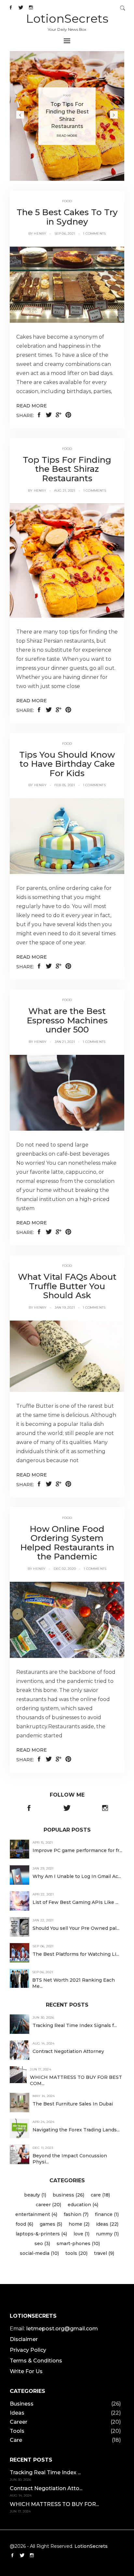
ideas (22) (107, 2224)
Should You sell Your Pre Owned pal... (76, 1928)
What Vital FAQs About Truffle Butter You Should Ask (67, 1286)
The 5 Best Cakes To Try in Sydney (67, 217)
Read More (67, 136)
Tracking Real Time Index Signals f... (75, 2025)
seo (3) (42, 2244)
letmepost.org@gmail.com (62, 2329)
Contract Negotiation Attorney (68, 2051)
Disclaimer (24, 2339)
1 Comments (94, 233)
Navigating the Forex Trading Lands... (76, 2130)
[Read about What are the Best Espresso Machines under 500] (67, 1092)
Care (16, 2440)
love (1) (81, 2234)
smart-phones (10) (78, 2244)
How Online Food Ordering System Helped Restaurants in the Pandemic (67, 1543)
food (67, 201)
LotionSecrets (67, 18)
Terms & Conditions (36, 2361)
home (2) (79, 2224)
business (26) (68, 2195)
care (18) (100, 2195)
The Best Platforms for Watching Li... (76, 1954)
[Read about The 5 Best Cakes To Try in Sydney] (67, 284)
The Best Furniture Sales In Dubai (73, 2104)
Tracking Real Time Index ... (45, 2472)
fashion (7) (76, 2214)
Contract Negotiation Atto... (46, 2488)
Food (67, 96)
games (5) (51, 2224)
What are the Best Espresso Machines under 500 (67, 1020)
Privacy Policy (28, 2350)
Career (19, 2422)
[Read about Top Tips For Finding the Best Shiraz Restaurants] (67, 560)
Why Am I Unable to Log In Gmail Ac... (77, 1876)
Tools (17, 2431)
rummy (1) (107, 2234)
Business (22, 2404)
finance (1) (107, 2214)
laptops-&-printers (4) (41, 2234)
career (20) (48, 2205)
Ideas (17, 2413)
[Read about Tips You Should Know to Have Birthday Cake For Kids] (67, 836)
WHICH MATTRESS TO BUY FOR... (54, 2504)
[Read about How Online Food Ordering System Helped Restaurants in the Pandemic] (67, 1619)
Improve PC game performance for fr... (77, 1850)
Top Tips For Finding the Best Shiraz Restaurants (67, 469)
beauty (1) (35, 2195)
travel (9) (104, 2253)
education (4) (83, 2205)
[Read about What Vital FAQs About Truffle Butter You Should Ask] (67, 1356)
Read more (32, 406)
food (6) (24, 2224)
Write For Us (26, 2371)
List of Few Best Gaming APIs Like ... (75, 1902)
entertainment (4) (36, 2214)
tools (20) (76, 2253)
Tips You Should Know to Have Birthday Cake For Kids (67, 764)
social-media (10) (39, 2253)
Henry (40, 233)
